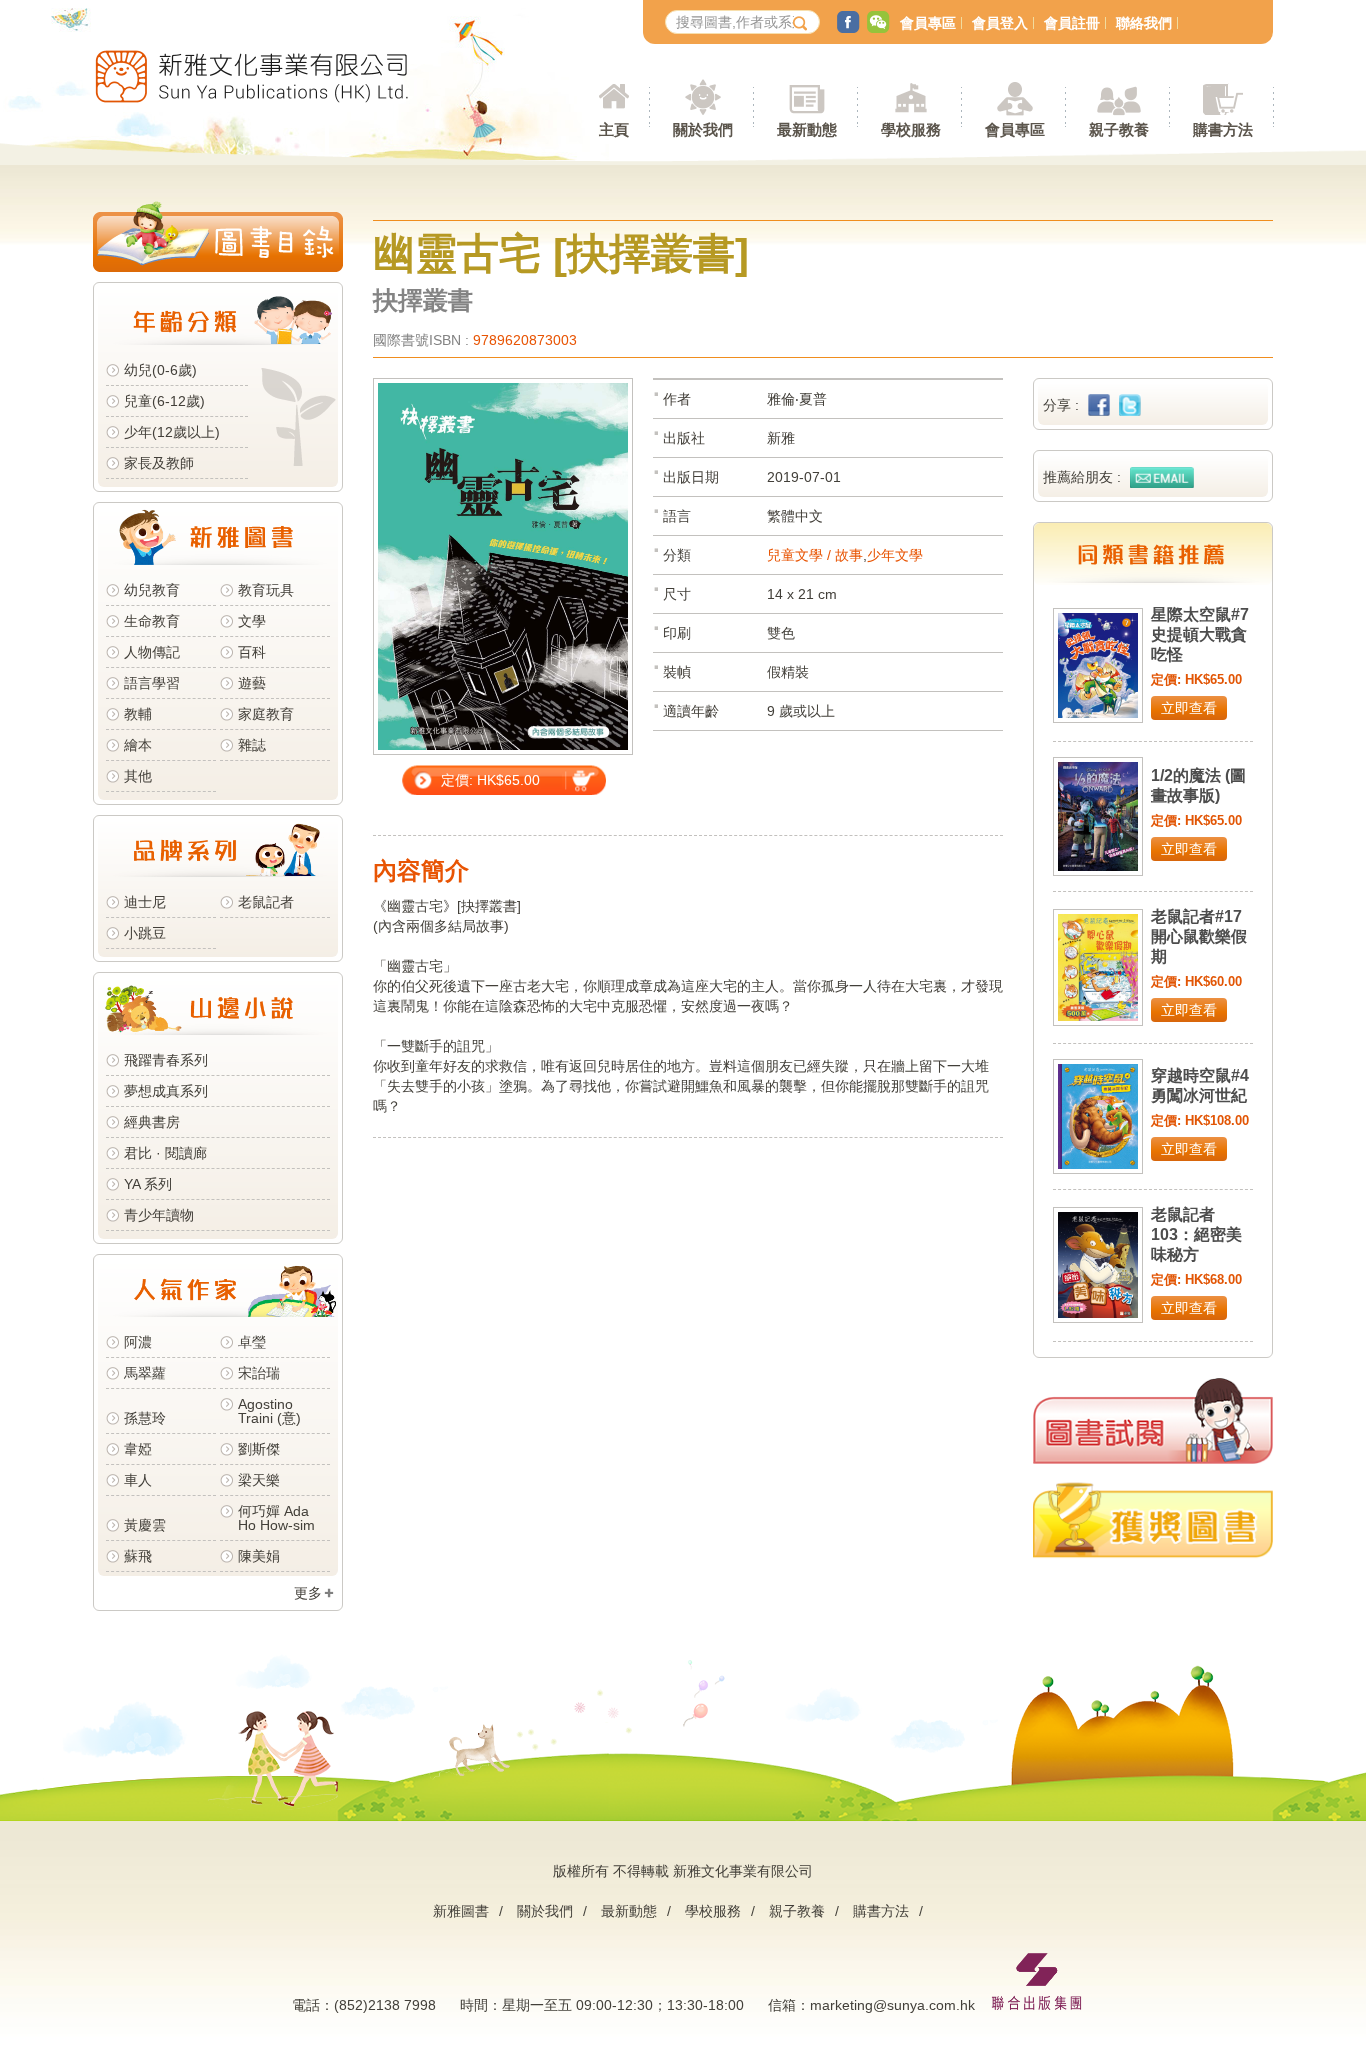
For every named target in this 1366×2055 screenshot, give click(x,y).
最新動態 (629, 1911)
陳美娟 (259, 1556)
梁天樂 (259, 1480)
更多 (308, 1593)
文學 (252, 621)
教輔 (138, 714)
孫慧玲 (145, 1418)
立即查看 (1189, 708)
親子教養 (797, 1911)
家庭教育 (266, 714)
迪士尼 (145, 902)
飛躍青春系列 (166, 1060)
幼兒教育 (152, 590)
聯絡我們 (1144, 23)
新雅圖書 (461, 1911)
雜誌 (252, 745)
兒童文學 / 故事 (815, 555)
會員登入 (1000, 23)
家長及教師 (159, 463)
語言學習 (152, 683)
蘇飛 (138, 1556)
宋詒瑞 (259, 1373)
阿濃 (138, 1342)
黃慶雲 (145, 1525)
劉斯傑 (259, 1449)
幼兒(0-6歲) (160, 370)
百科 (252, 652)
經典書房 (152, 1122)
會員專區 (928, 23)
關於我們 (545, 1911)
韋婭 (138, 1449)
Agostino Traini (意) (269, 1411)
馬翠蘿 (145, 1373)
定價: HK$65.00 (490, 780)
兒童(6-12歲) (168, 401)
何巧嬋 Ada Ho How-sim (276, 1518)
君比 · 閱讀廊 (165, 1153)
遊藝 (252, 683)
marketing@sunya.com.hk (892, 2005)
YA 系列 (148, 1184)
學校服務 (911, 129)
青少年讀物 (159, 1215)
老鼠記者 (266, 902)
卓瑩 (252, 1342)
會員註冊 (1072, 23)
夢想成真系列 (166, 1091)
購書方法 (881, 1911)
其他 (138, 776)
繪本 (138, 745)
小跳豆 (145, 933)
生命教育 (152, 621)
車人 (138, 1480)
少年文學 (895, 555)
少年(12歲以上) (172, 432)
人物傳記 (152, 652)
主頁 (614, 129)
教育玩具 (266, 590)
